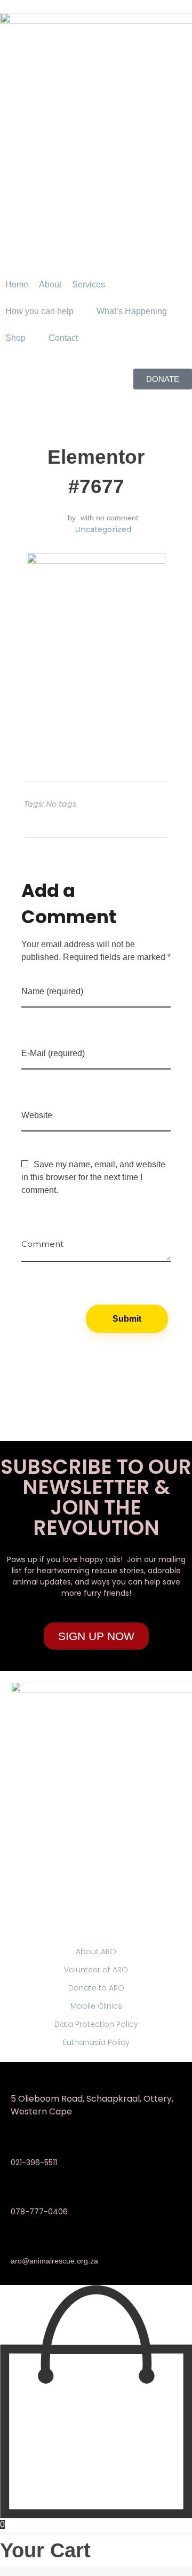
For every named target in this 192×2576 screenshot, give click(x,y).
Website (37, 1115)
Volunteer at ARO (96, 1970)
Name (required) (52, 991)
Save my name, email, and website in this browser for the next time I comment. (93, 1177)
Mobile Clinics (96, 2006)
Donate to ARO (96, 1988)
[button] (95, 285)
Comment (42, 1240)
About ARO (96, 1951)
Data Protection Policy (96, 2024)
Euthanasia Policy (96, 2042)
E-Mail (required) (53, 1053)
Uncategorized (103, 529)
